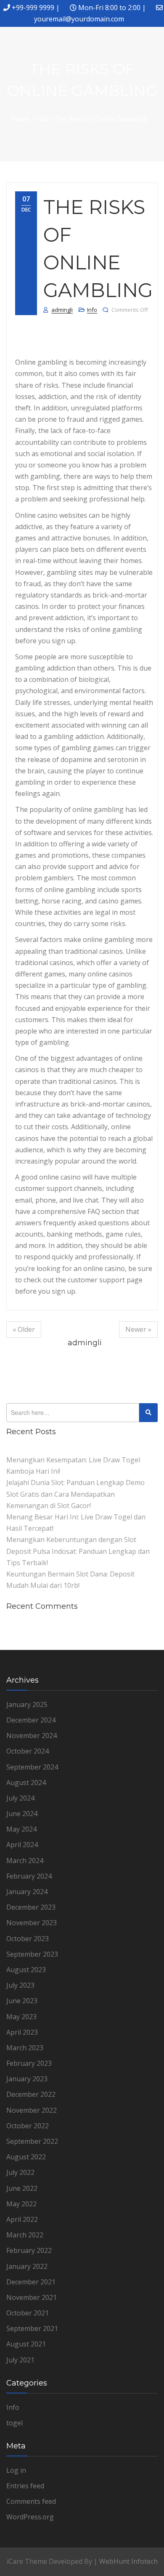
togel (15, 2423)
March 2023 (25, 2048)
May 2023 (21, 2017)
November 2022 (32, 2110)
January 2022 (27, 2266)
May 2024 (21, 1829)
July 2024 (20, 1798)
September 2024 (32, 1767)
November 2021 (32, 2297)
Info (92, 310)
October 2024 (28, 1751)
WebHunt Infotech (128, 2561)
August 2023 (26, 1970)
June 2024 (22, 1814)
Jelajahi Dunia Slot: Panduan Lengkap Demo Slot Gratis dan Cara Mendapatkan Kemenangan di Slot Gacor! (75, 1494)
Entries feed (25, 2486)
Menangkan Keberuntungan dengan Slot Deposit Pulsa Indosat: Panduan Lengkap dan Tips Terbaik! (78, 1551)
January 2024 (27, 1892)
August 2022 (26, 2157)
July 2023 (20, 1985)
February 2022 (29, 2250)
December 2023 (31, 1907)
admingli (62, 310)
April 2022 (22, 2219)
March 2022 (25, 2235)
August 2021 (26, 2344)
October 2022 (28, 2126)
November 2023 (32, 1923)
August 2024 (26, 1783)
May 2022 (21, 2204)
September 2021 (32, 2328)
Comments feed (31, 2501)
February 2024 (29, 1876)
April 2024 (22, 1845)
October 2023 (28, 1939)
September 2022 (32, 2141)
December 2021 (31, 2282)
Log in (16, 2470)
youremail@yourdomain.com (79, 19)
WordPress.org (30, 2517)
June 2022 (22, 2188)
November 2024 (32, 1736)
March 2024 (25, 1861)
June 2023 (22, 2001)
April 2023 (22, 2032)
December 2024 (31, 1720)
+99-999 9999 (33, 8)
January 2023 (27, 2079)
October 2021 (28, 2313)
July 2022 (20, 2172)
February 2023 (29, 2063)
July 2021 (20, 2360)
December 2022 (31, 2094)
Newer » (138, 1329)
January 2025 (27, 1704)
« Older (24, 1329)
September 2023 (32, 1954)
